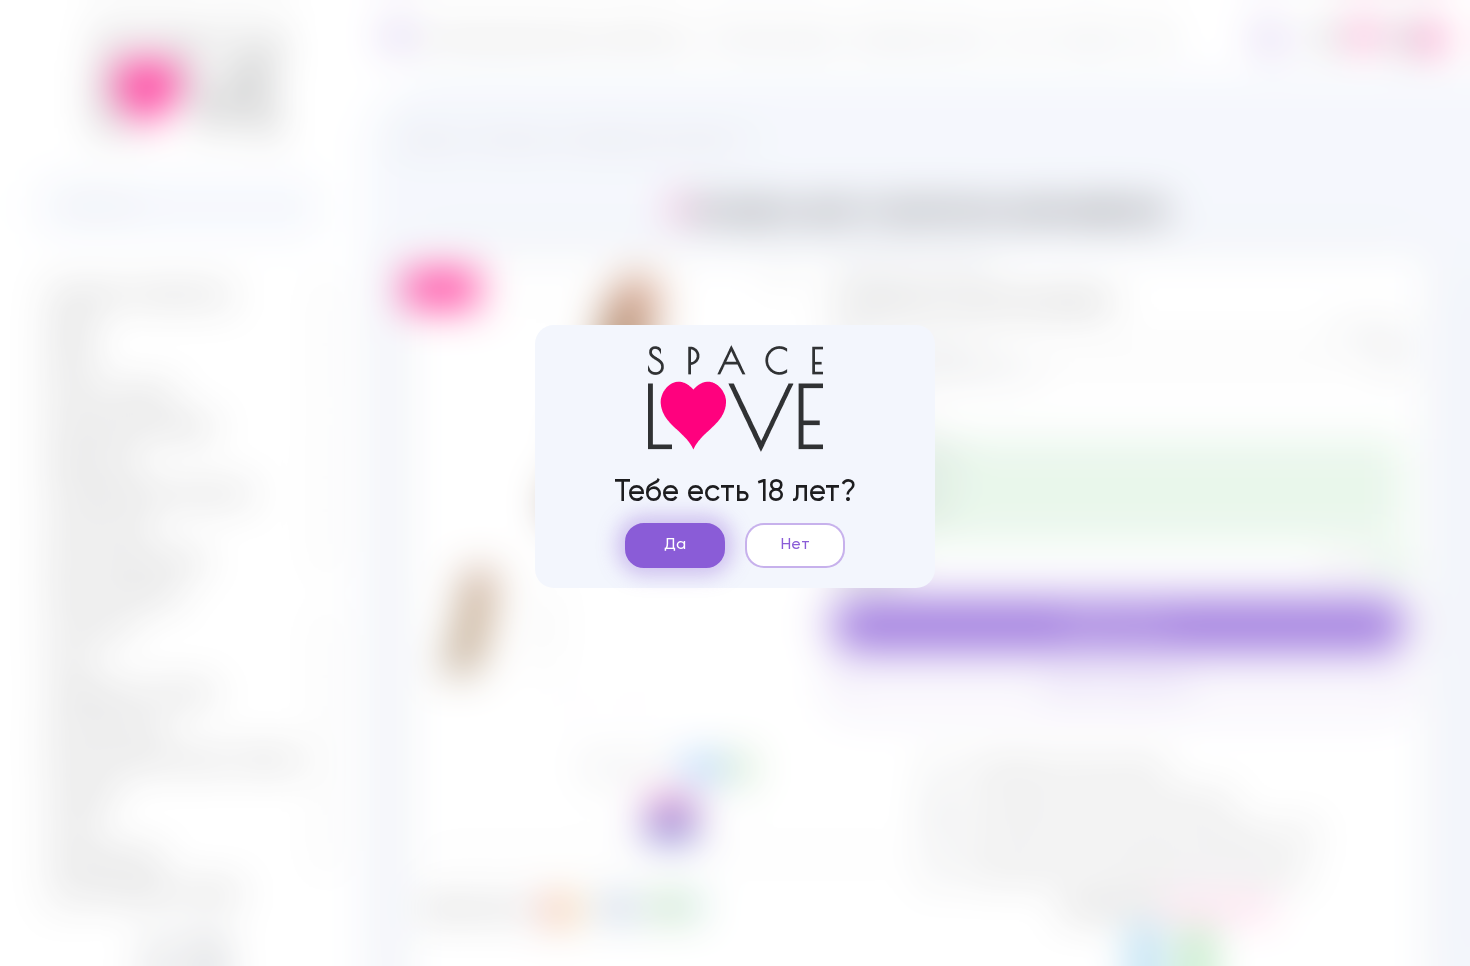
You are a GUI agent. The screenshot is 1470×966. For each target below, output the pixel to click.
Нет (795, 545)
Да (675, 545)
